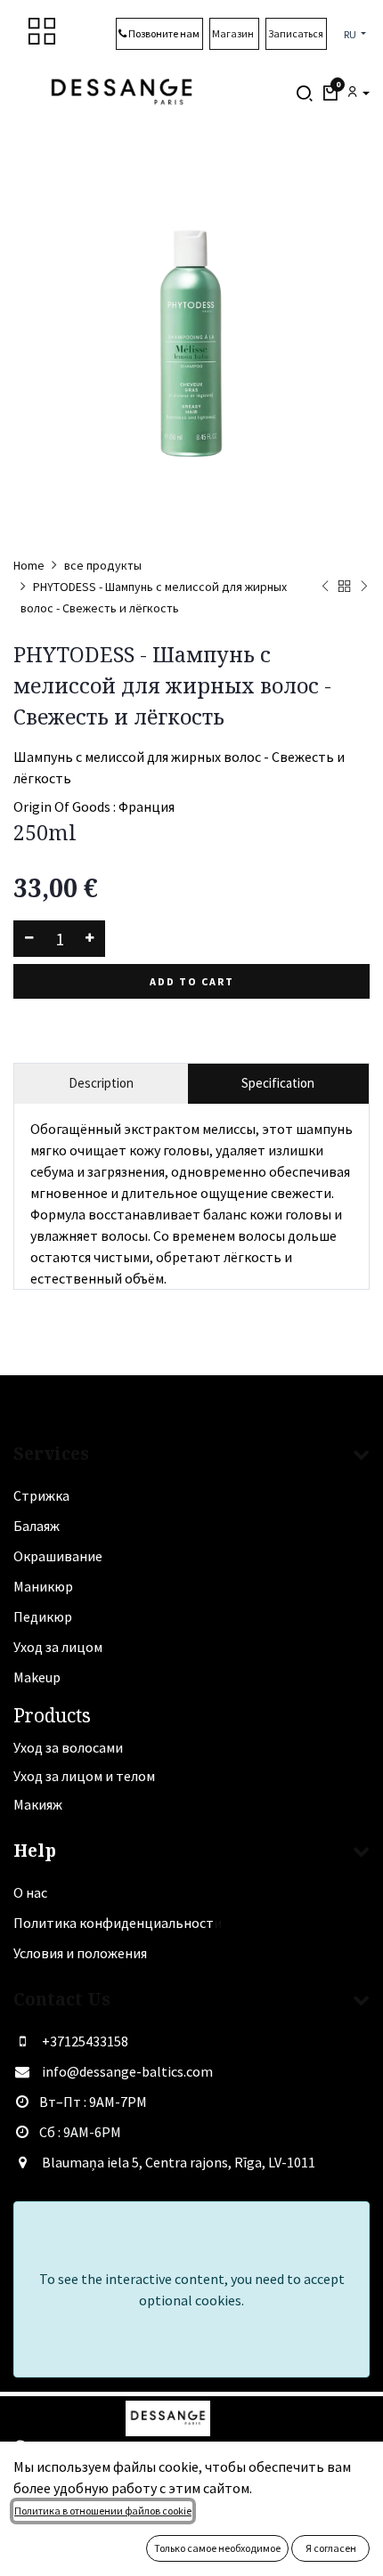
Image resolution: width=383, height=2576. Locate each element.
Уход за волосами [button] (68, 1747)
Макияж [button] (38, 1804)
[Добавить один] (90, 939)
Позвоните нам (163, 33)
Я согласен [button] (331, 2548)
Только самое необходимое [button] (217, 2548)
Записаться (296, 33)
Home (29, 565)
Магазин (234, 33)
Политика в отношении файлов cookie (103, 2511)
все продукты (103, 565)
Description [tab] (101, 1083)
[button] (330, 93)
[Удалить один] (29, 939)
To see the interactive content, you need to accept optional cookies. (192, 2289)
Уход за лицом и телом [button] (84, 1776)
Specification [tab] (278, 1083)
